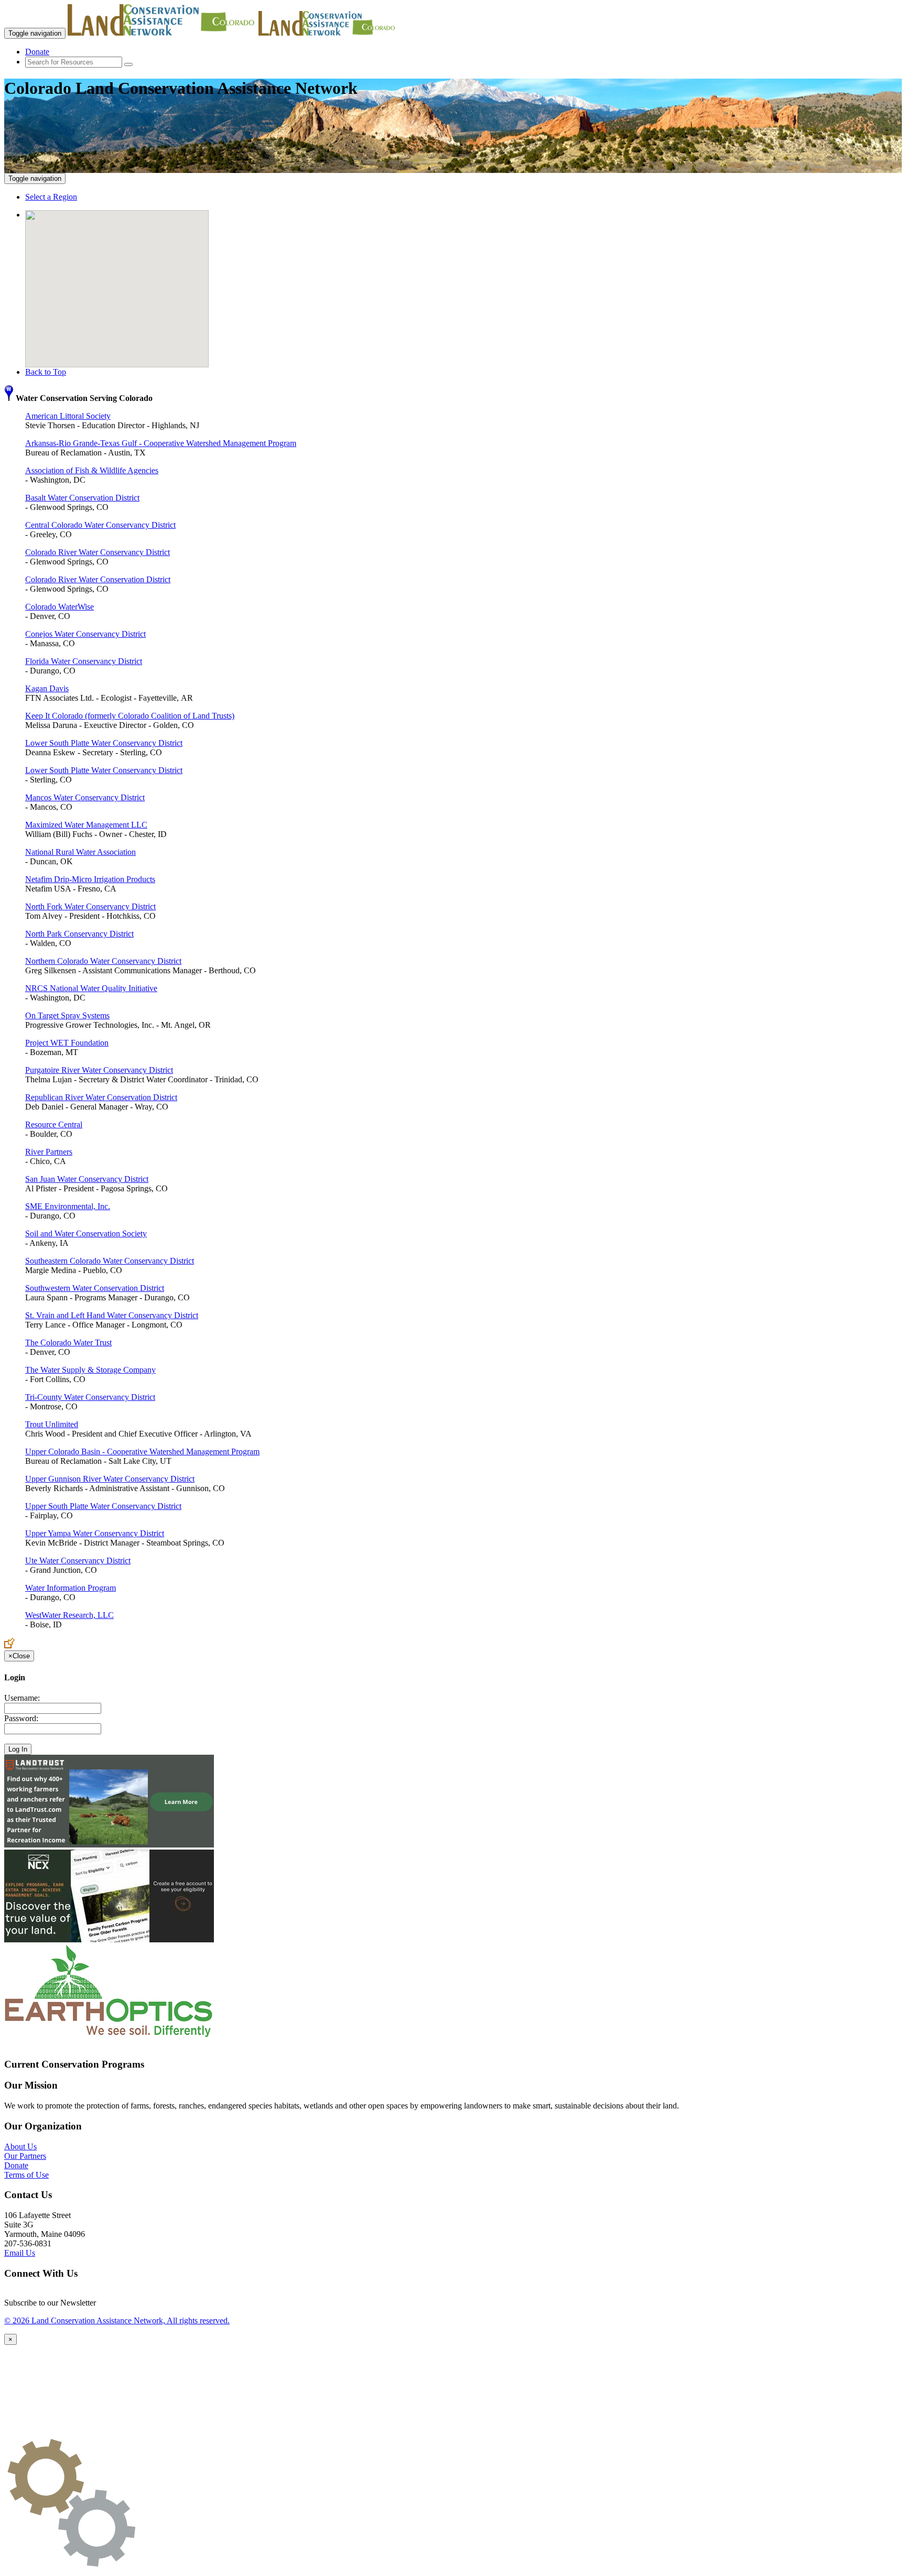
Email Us (20, 2253)
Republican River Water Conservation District (101, 1097)
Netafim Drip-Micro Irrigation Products (90, 879)
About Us (20, 2146)
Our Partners (25, 2156)
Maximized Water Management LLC (86, 825)
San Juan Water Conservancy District (87, 1179)
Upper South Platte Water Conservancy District (103, 1506)
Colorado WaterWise (60, 607)
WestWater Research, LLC (69, 1615)
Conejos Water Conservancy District (85, 634)
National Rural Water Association (80, 852)
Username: (22, 1698)
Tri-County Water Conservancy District (90, 1397)
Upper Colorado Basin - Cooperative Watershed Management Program (142, 1452)
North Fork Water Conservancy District (90, 906)
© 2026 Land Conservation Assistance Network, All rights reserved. (117, 2320)
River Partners (49, 1152)
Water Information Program (71, 1588)
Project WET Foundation (67, 1043)
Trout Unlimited (52, 1424)
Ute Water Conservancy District (78, 1561)
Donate (37, 52)
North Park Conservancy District (79, 934)
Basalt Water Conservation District (82, 498)
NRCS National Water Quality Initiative (91, 988)
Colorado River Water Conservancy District (98, 552)
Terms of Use (26, 2175)
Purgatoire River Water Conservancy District (99, 1070)
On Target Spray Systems (67, 1015)
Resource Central (54, 1124)
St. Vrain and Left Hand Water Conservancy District (112, 1315)
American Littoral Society (68, 416)
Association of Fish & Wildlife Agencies (92, 470)
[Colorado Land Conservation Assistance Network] (162, 33)
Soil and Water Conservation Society (86, 1233)
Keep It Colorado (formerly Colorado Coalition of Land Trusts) (130, 716)
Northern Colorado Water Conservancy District (103, 961)
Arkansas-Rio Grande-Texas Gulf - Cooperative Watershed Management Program (161, 443)
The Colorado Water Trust (68, 1343)
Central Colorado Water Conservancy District (100, 525)
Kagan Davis (47, 688)
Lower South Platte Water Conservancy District (104, 743)
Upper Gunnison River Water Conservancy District (110, 1479)
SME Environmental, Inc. (68, 1206)
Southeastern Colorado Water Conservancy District (110, 1261)
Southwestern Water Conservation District (95, 1288)
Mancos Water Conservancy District (85, 797)
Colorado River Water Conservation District (98, 579)
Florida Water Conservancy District (84, 661)
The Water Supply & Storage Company (90, 1370)
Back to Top (46, 372)
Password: (21, 1718)
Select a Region (51, 197)
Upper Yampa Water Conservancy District (95, 1533)
